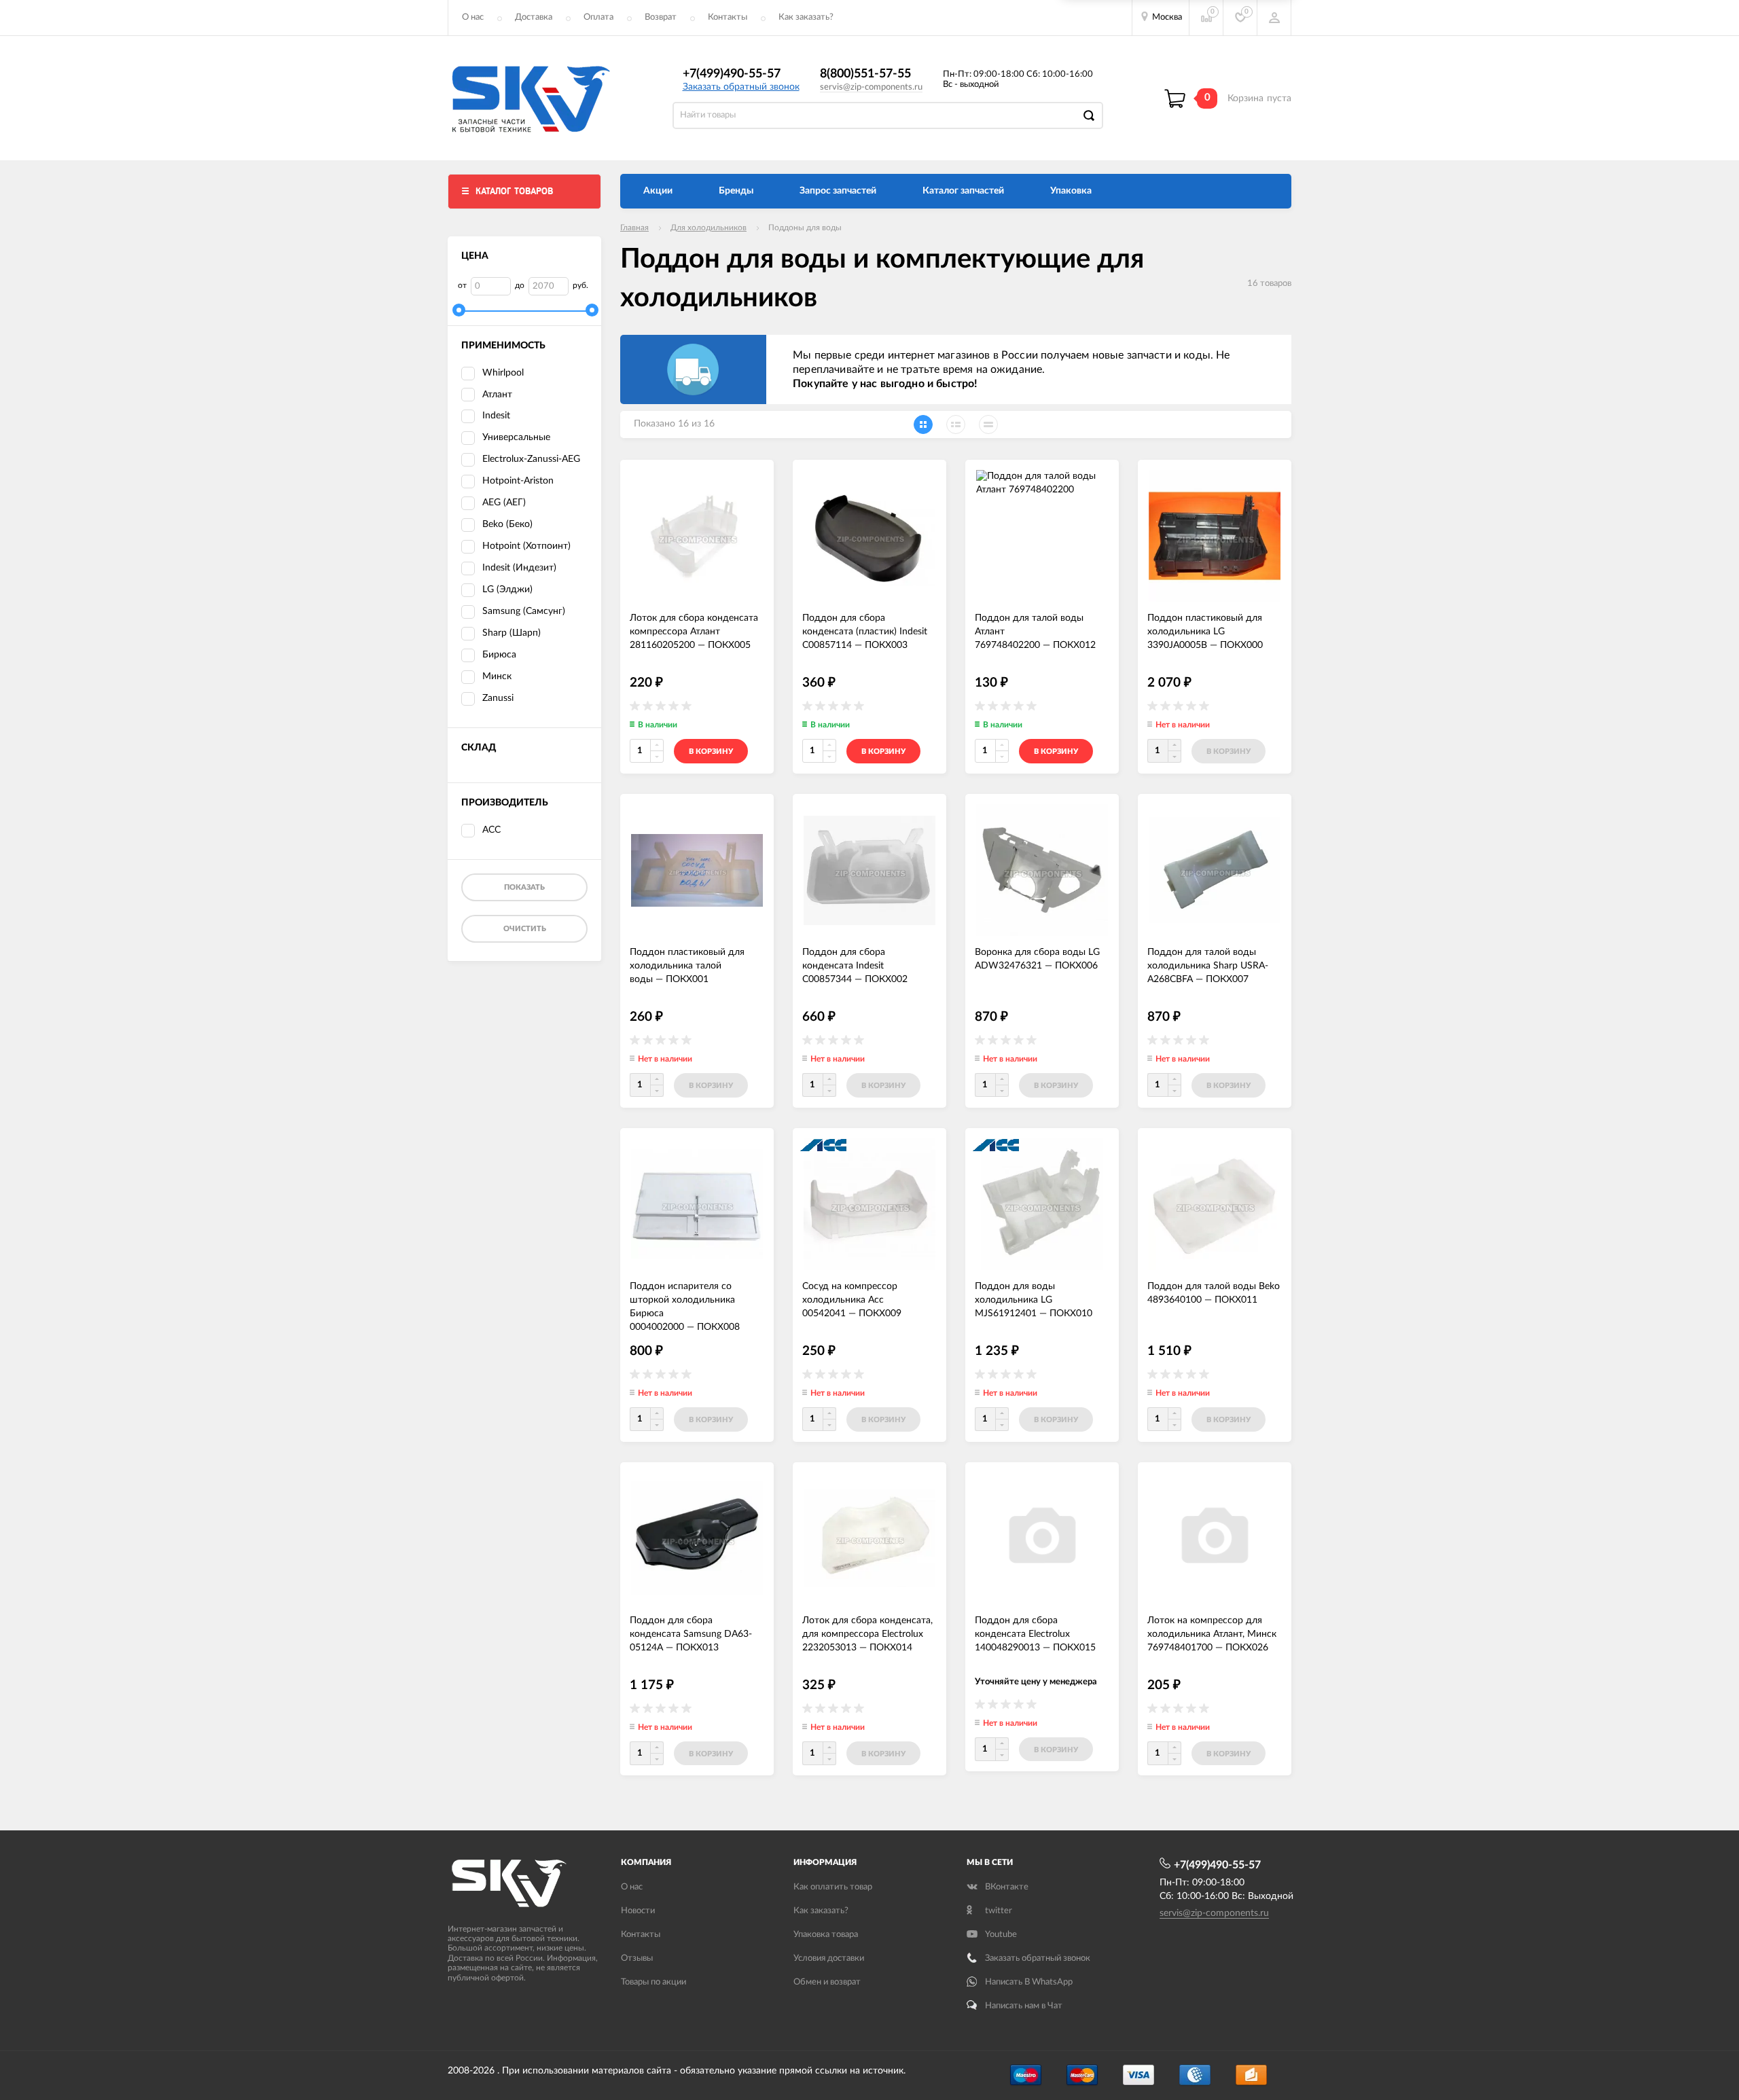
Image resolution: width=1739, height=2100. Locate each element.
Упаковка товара (826, 1935)
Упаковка (1071, 191)
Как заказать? (806, 17)
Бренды (736, 191)
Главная (634, 228)
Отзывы (637, 1958)
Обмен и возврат (827, 1982)
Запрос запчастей (838, 191)
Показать (524, 887)
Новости (638, 1911)
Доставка (534, 17)
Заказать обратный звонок (741, 87)
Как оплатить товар (833, 1887)
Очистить (525, 929)
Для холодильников (709, 228)
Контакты (728, 17)
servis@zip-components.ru (871, 87)
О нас (473, 17)
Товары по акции (653, 1982)
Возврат (661, 17)
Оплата (598, 17)
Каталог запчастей (963, 191)
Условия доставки (829, 1958)
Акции (658, 191)
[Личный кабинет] (1274, 18)
